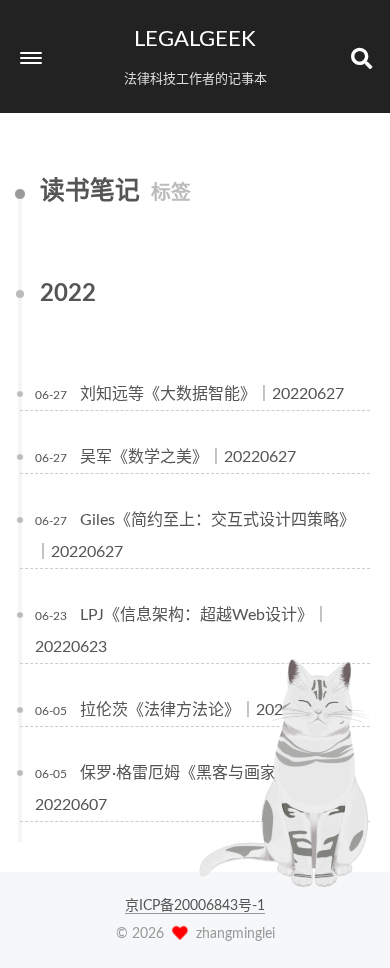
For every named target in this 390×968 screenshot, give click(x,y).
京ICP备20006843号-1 (195, 906)
